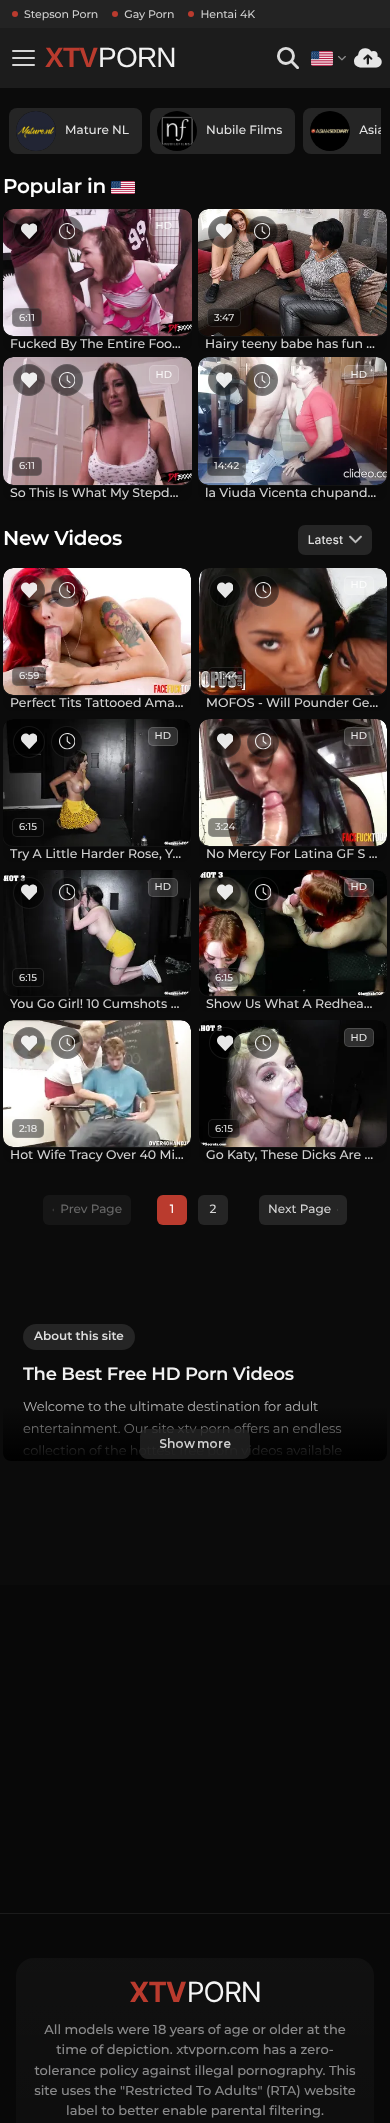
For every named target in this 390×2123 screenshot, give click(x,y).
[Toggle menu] (23, 58)
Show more (195, 1443)
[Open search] (287, 58)
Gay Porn (149, 14)
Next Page (299, 1209)
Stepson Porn (61, 14)
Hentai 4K (227, 14)
